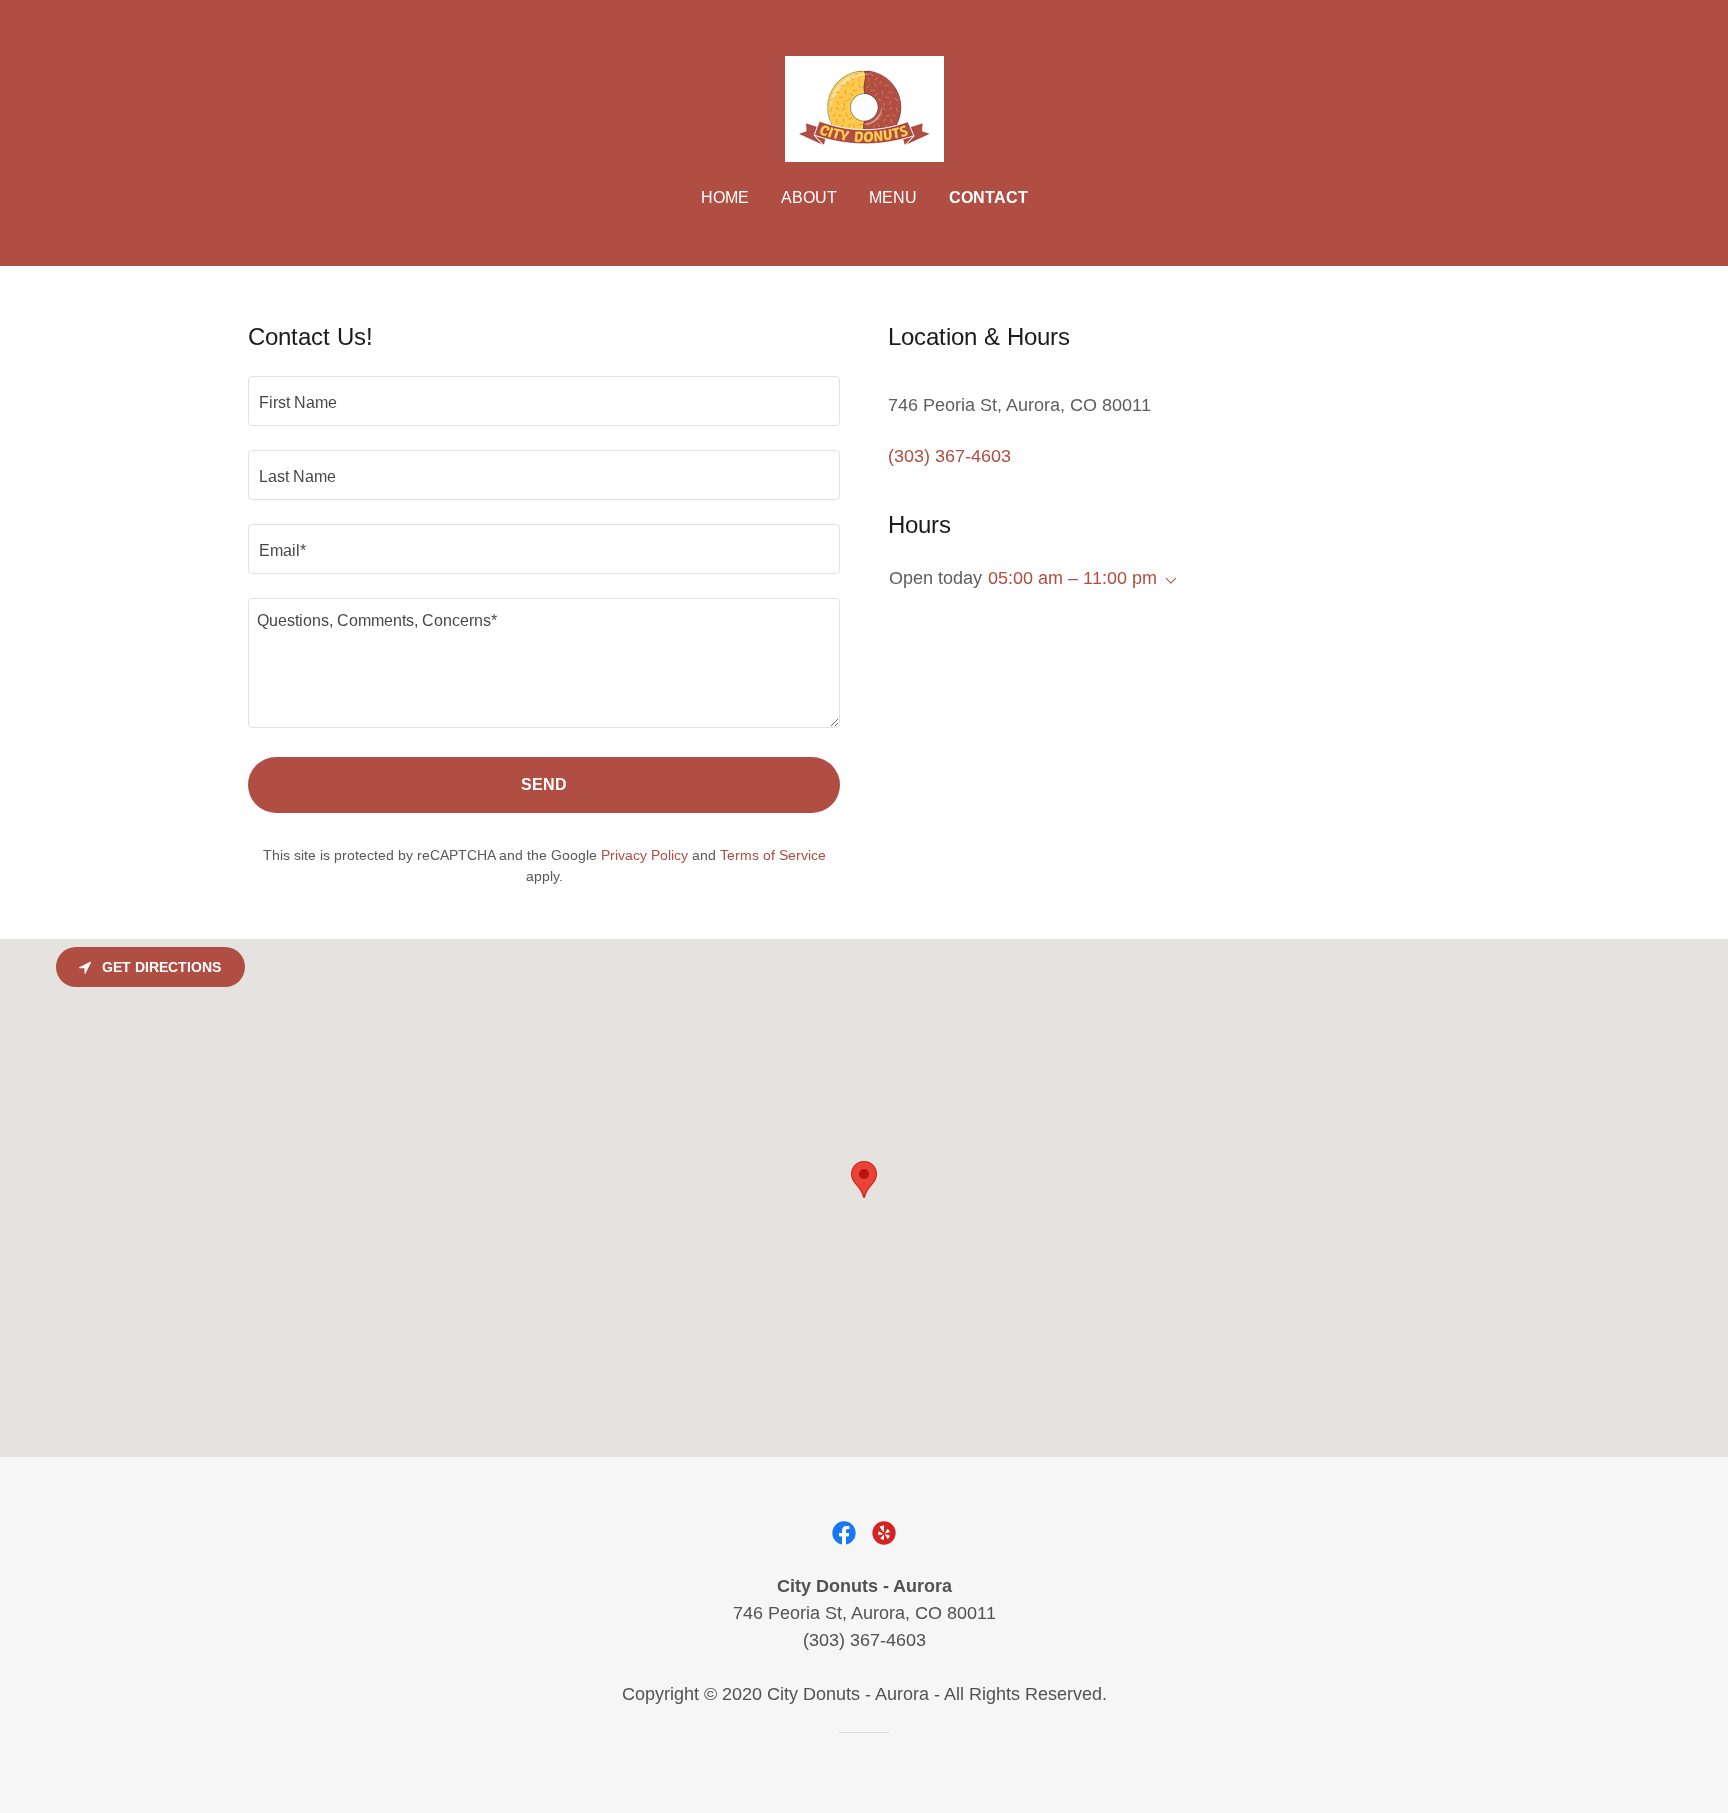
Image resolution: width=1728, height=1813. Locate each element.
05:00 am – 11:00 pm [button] (1072, 578)
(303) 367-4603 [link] (949, 456)
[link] (863, 108)
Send (544, 784)
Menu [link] (893, 197)
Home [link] (725, 197)
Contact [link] (988, 197)
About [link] (809, 197)
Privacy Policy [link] (644, 855)
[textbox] (544, 401)
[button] (1167, 581)
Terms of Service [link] (773, 855)
